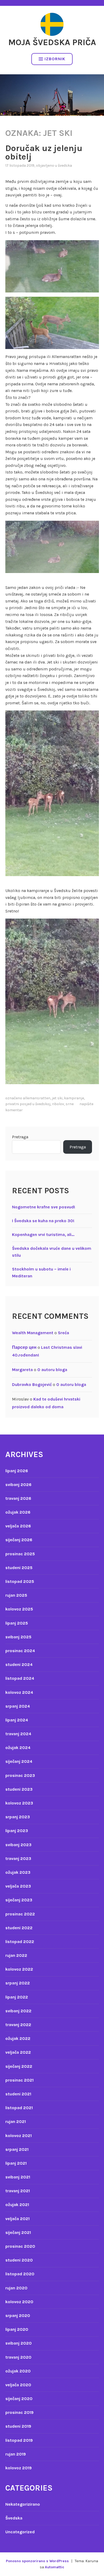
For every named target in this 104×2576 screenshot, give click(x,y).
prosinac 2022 (20, 1914)
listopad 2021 (19, 2108)
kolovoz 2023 (19, 1803)
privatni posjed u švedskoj (28, 1104)
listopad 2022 (20, 1942)
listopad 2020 (20, 2274)
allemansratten (37, 1098)
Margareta (22, 1370)
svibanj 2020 (19, 2343)
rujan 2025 (16, 1595)
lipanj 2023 (17, 1831)
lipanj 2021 (16, 2163)
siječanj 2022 (19, 2066)
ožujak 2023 (18, 1872)
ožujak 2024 (18, 1748)
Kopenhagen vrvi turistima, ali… (43, 1235)
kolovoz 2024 (19, 1692)
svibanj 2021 (18, 2177)
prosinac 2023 (20, 1775)
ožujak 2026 (18, 1512)
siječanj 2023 (19, 1900)
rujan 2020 (16, 2288)
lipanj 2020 (17, 2329)
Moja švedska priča (52, 42)
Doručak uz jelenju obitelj (44, 152)
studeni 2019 (18, 2426)
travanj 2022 (18, 2025)
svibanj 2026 (18, 1485)
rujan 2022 (16, 1955)
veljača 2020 (18, 2385)
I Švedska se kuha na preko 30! (43, 1221)
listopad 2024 (20, 1678)
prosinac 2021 (19, 2080)
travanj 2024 (18, 1734)
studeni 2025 (19, 1568)
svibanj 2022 (18, 2011)
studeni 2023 (19, 1789)
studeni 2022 (19, 1928)
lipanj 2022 (17, 1997)
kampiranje (74, 1098)
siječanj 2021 (18, 2232)
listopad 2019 (19, 2440)
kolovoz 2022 (19, 1969)
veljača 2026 (18, 1526)
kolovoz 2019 (19, 2468)
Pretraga (20, 1137)
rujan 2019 (16, 2454)
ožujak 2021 (17, 2205)
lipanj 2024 (17, 1720)
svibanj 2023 (18, 1845)
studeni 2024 (19, 1664)
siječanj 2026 (19, 1540)
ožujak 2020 (18, 2371)
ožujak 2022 (18, 2038)
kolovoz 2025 (19, 1609)
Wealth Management (33, 1333)
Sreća (63, 1333)
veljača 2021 (17, 2219)
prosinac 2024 (20, 1651)
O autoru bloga (52, 1370)
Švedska (65, 165)
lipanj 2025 (17, 1623)
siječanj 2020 (19, 2399)
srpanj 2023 (18, 1817)
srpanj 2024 (18, 1706)
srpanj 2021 (17, 2149)
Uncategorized (20, 2532)
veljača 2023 (18, 1886)
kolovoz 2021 (19, 2136)
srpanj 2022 (18, 1983)
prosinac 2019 (19, 2412)
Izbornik (55, 59)
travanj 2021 (18, 2191)
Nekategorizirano (23, 2504)
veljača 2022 (18, 2052)
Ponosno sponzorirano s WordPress (37, 2561)
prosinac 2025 (20, 1554)
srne (70, 1104)
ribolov (58, 1104)
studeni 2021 (18, 2094)
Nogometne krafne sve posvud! (44, 1207)
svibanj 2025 (18, 1637)
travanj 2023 (18, 1858)
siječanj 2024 (19, 1761)
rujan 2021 (16, 2121)
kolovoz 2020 (19, 2302)
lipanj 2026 (17, 1471)
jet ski (57, 1098)
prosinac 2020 (20, 2246)
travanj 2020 (18, 2357)
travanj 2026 (18, 1498)
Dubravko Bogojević (32, 1384)
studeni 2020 (19, 2260)
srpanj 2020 (18, 2316)
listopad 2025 (20, 1581)
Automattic (55, 2567)
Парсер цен (24, 1347)
